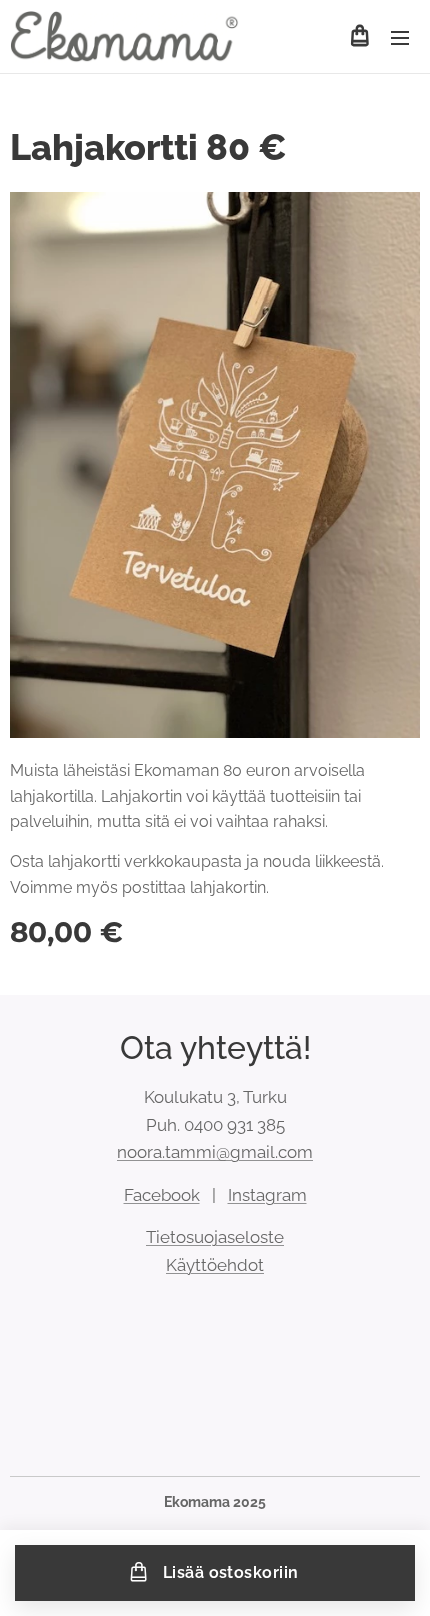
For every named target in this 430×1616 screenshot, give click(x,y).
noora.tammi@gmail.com (215, 1152)
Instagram (267, 1195)
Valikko (400, 37)
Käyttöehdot (215, 1265)
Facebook (162, 1195)
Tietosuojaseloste (215, 1237)
